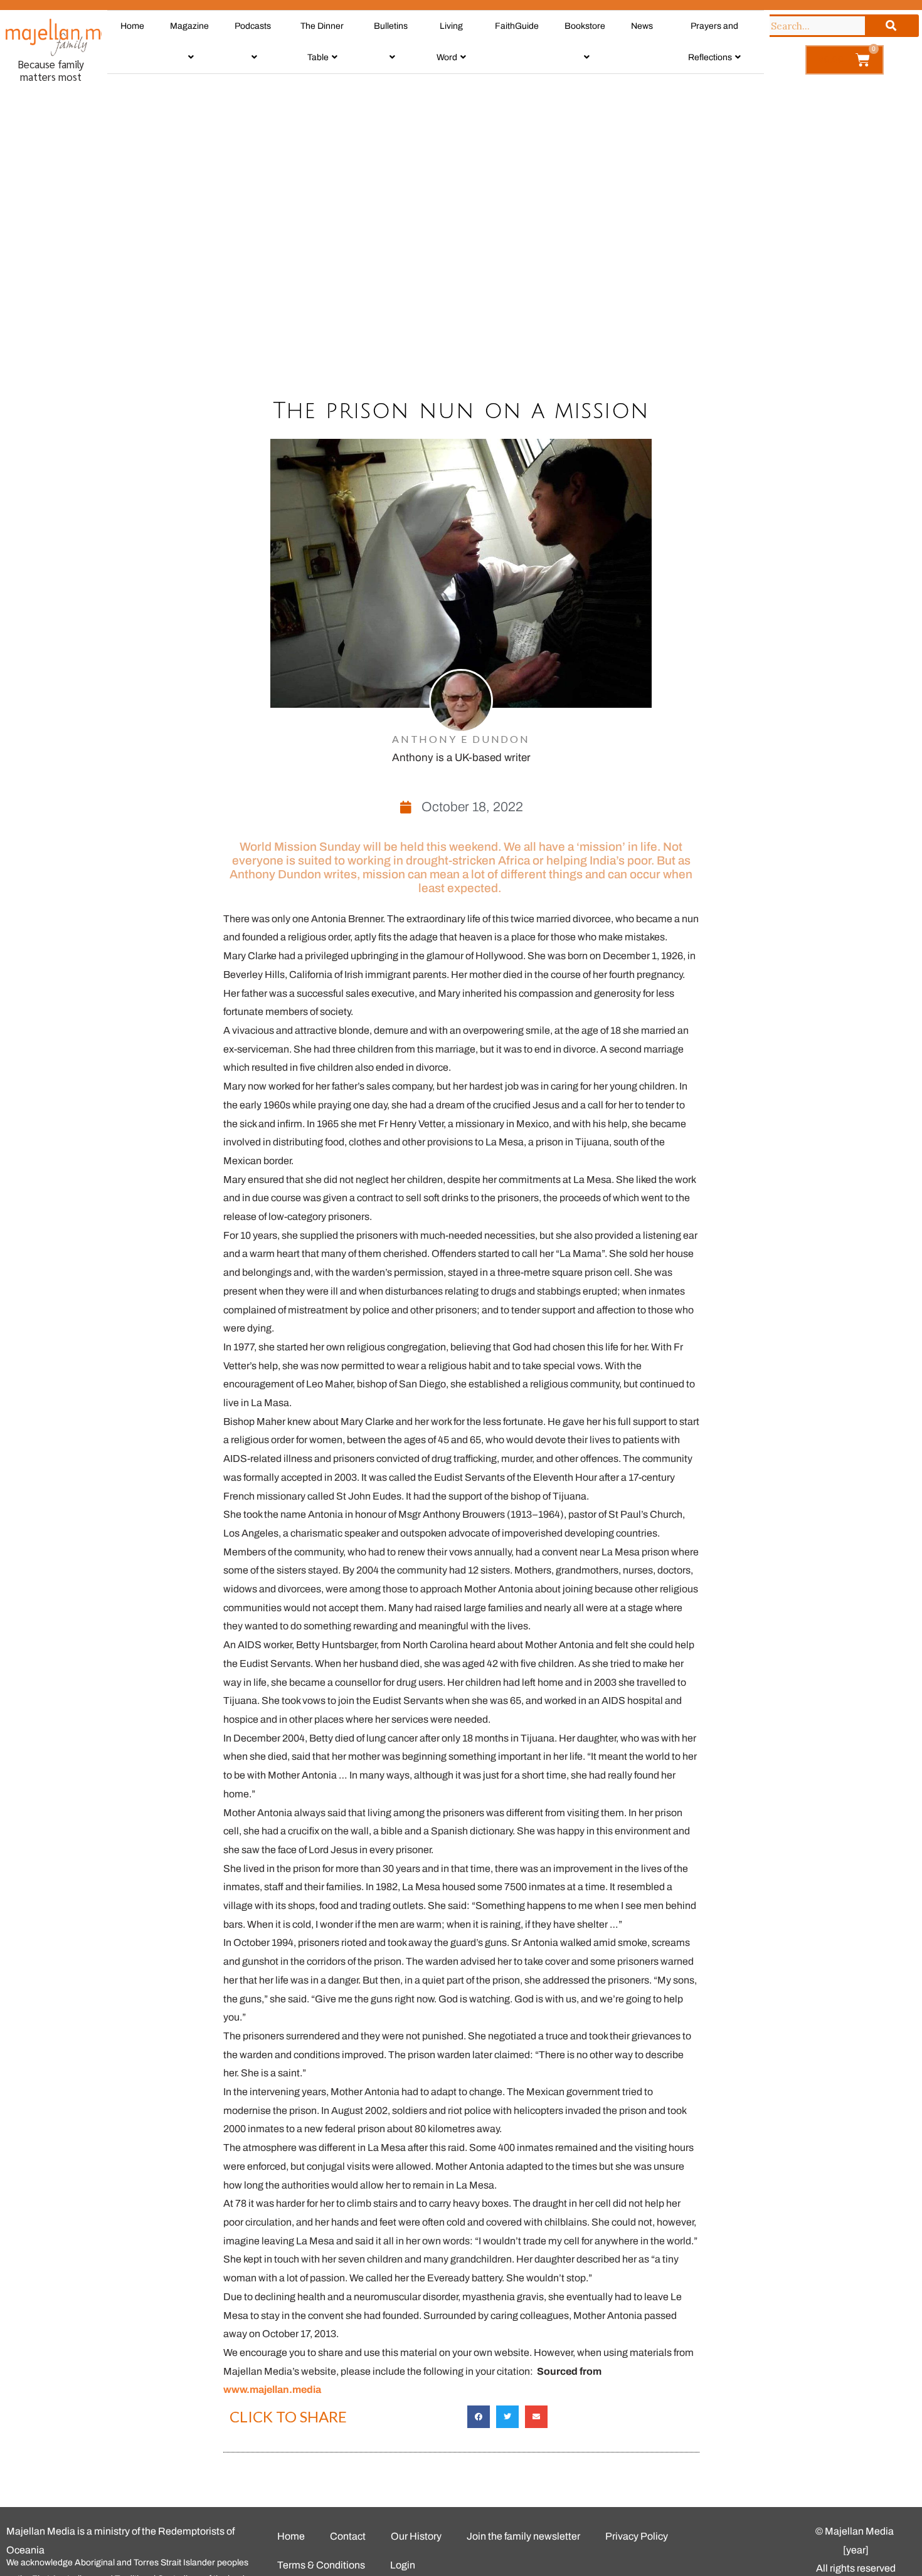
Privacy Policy (637, 2536)
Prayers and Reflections (713, 42)
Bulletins (391, 26)
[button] (479, 2417)
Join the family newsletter (523, 2536)
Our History (416, 2536)
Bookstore (585, 26)
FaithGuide (517, 26)
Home (132, 26)
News (642, 26)
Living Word (450, 42)
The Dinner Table (322, 42)
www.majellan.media (272, 2389)
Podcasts (253, 26)
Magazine (189, 26)
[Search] (891, 26)
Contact (348, 2536)
